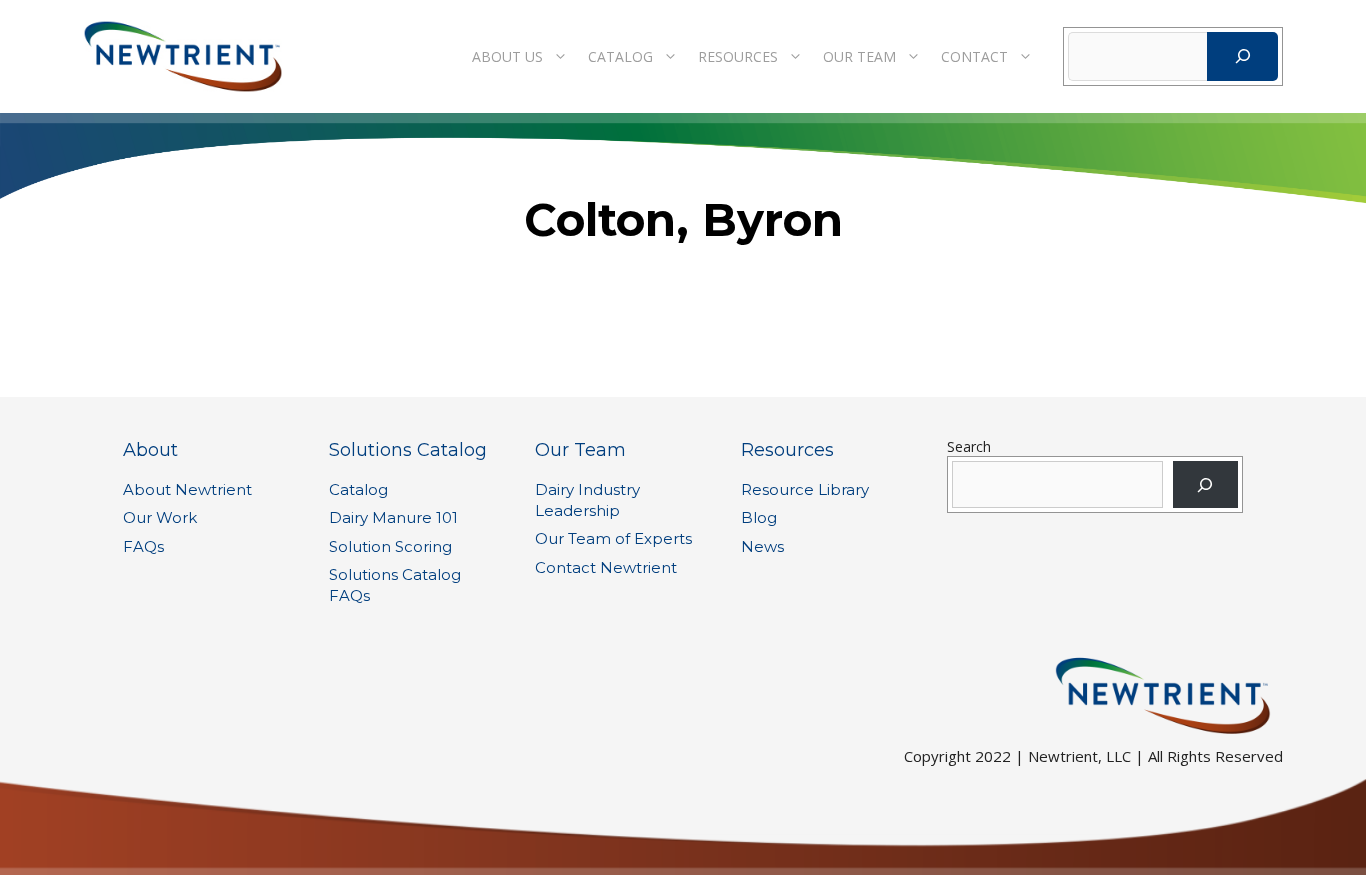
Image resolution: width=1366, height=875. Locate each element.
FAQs (143, 546)
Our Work (160, 517)
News (762, 546)
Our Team (859, 56)
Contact (974, 56)
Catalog (620, 56)
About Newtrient (187, 489)
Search (969, 446)
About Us (507, 56)
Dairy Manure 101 (393, 517)
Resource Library (805, 489)
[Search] (1242, 56)
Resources (738, 56)
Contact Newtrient (606, 567)
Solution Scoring (390, 546)
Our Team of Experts (613, 538)
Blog (759, 517)
